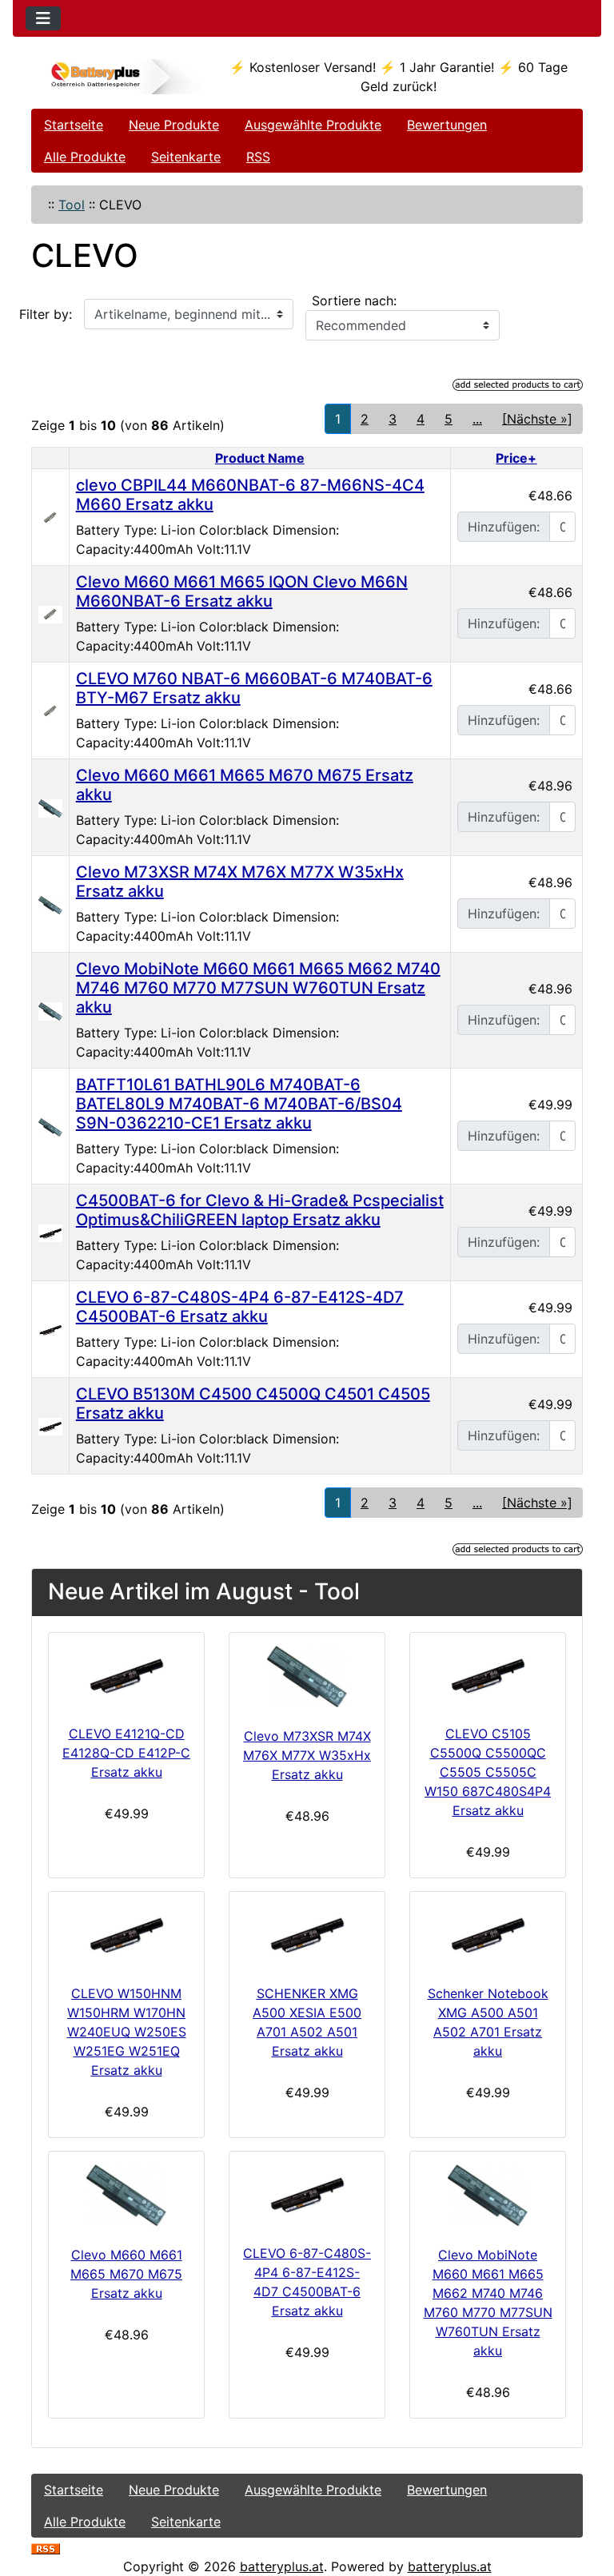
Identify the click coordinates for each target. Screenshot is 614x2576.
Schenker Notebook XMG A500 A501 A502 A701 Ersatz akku (488, 2022)
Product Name (260, 458)
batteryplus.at (282, 2566)
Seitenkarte (186, 157)
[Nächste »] (537, 419)
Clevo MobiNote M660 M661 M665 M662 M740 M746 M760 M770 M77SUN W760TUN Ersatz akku (258, 988)
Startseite (74, 125)
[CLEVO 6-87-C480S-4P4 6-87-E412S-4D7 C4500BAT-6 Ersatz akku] (50, 1329)
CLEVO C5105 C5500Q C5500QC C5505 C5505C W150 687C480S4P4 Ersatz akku (488, 1772)
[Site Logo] (124, 77)
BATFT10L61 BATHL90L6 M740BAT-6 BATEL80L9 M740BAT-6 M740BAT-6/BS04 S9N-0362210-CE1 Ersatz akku (239, 1104)
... (477, 419)
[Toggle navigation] (43, 18)
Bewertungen (447, 125)
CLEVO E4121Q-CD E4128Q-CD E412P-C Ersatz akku (126, 1753)
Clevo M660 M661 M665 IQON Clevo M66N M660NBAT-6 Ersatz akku (242, 591)
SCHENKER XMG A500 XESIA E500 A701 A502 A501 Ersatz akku (307, 2022)
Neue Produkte (174, 125)
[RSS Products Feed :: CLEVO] (46, 2547)
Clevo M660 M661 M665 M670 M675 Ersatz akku (126, 2274)
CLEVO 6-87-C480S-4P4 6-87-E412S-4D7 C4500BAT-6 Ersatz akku (240, 1307)
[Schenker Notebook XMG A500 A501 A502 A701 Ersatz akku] (488, 1935)
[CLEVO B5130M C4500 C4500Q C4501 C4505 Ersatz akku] (50, 1426)
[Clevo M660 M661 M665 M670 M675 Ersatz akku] (50, 806)
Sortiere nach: (354, 301)
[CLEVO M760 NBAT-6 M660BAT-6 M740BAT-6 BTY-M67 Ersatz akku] (50, 711)
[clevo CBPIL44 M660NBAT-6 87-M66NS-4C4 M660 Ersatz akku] (50, 517)
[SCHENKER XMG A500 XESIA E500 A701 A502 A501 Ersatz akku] (307, 1935)
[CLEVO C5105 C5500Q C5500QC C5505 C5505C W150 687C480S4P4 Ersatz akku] (488, 1676)
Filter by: (46, 314)
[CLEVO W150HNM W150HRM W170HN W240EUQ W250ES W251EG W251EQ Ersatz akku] (126, 1935)
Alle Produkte (85, 157)
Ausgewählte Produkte (313, 125)
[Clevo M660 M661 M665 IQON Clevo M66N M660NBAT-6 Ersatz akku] (50, 614)
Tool (72, 205)
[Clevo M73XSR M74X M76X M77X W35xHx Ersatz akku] (50, 903)
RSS (258, 157)
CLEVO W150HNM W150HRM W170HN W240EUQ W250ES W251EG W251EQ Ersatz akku (127, 2032)
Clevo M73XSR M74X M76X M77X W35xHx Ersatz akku (307, 1755)
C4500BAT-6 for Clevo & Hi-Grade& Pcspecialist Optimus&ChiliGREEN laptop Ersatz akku (260, 1210)
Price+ (516, 458)
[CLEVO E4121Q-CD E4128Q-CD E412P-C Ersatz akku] (126, 1676)
